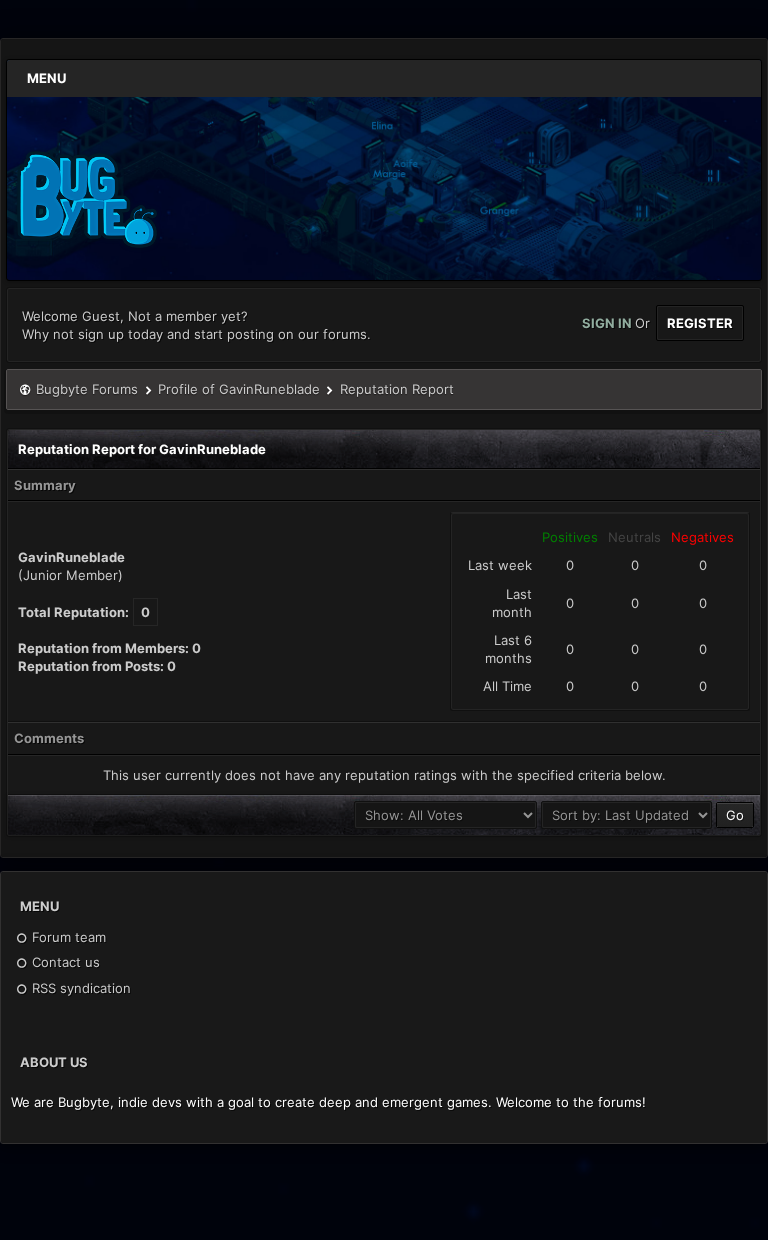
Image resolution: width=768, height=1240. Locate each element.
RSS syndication (79, 988)
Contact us (64, 962)
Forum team (67, 937)
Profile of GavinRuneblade (239, 389)
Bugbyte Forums (87, 389)
